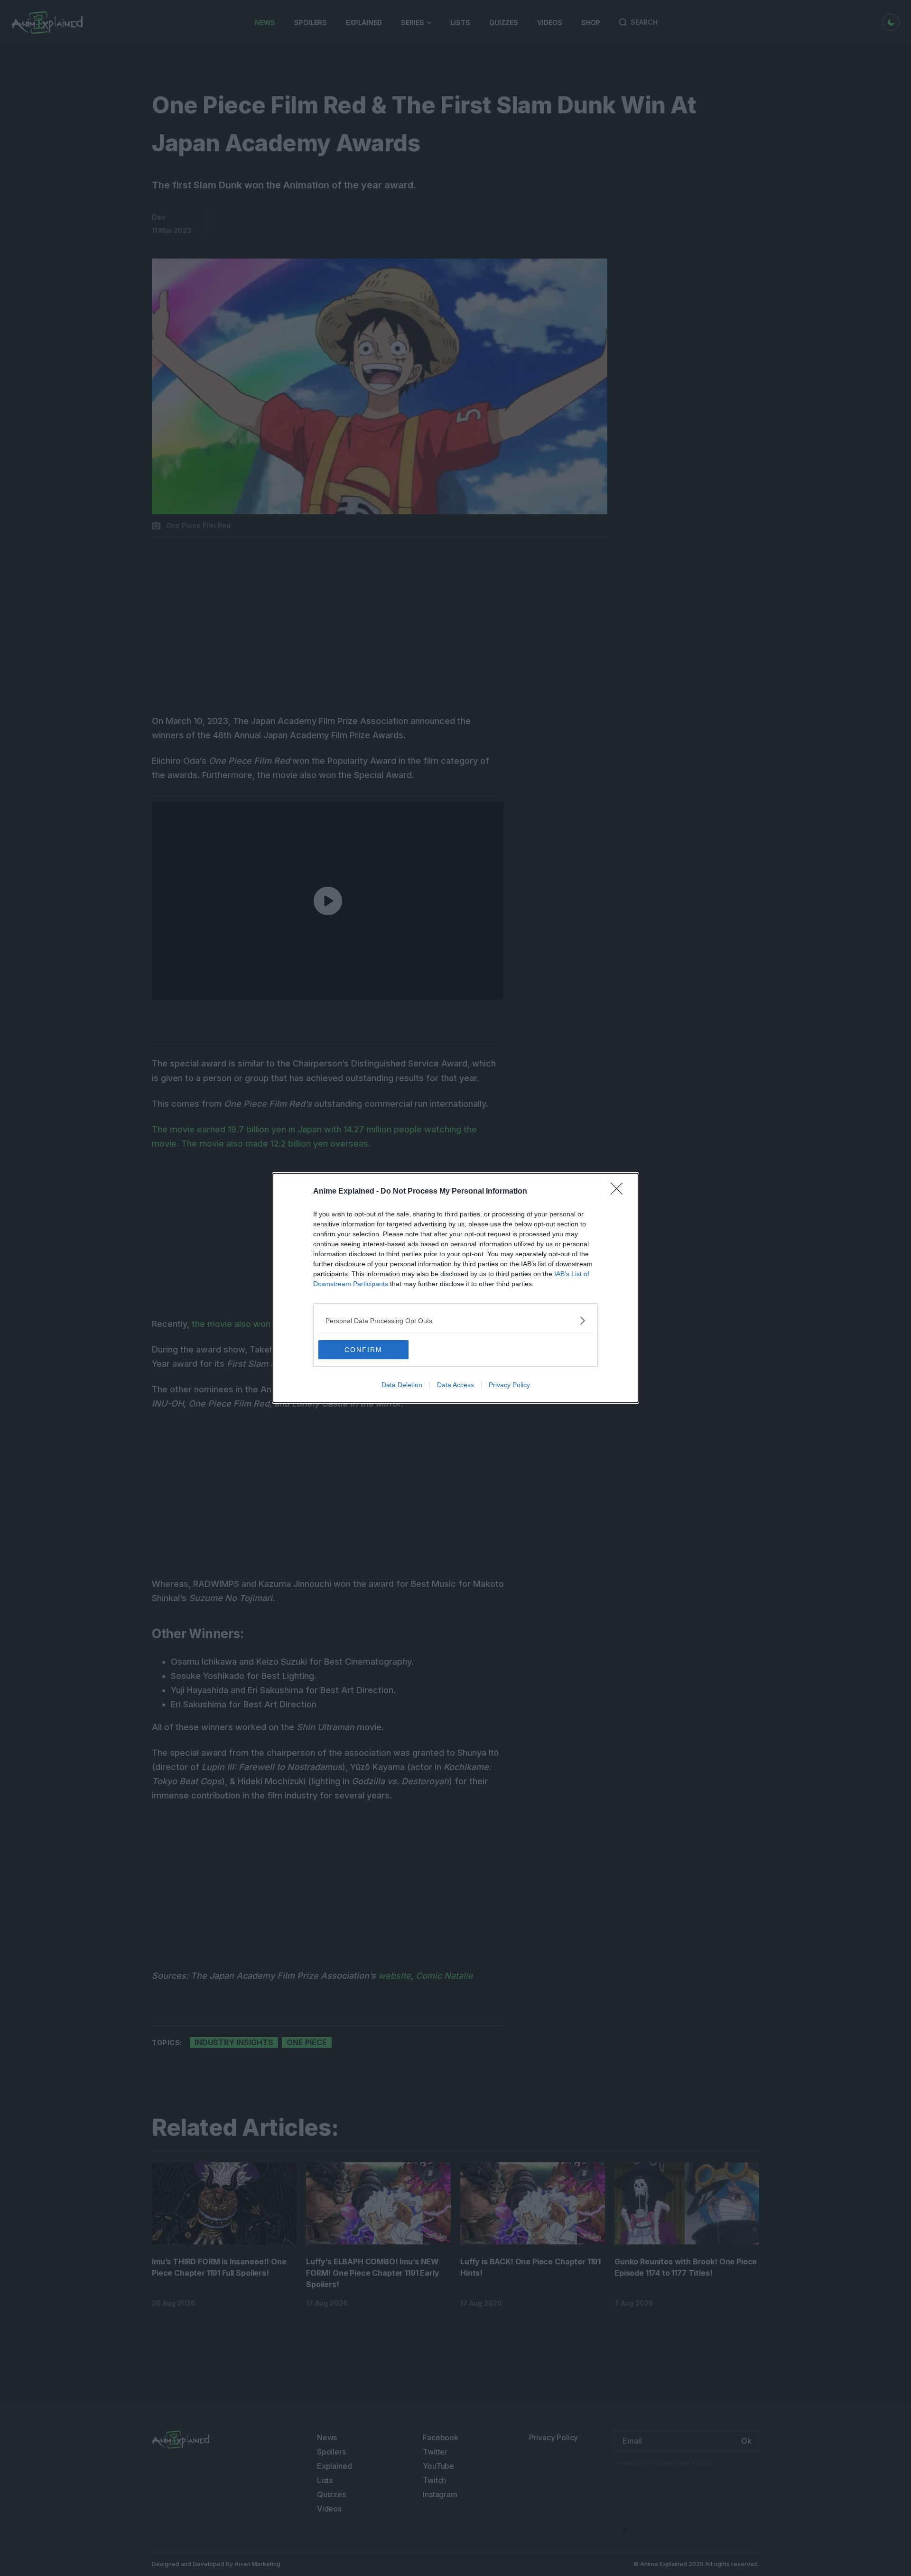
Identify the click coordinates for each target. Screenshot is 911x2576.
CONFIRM (363, 1350)
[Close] (620, 1192)
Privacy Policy (509, 1385)
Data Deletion (402, 1385)
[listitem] (455, 1320)
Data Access (455, 1385)
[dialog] (455, 1288)
